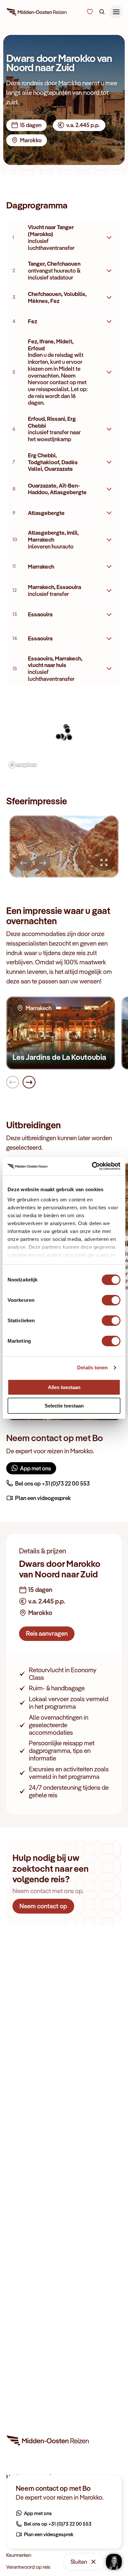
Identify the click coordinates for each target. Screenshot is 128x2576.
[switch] (111, 1297)
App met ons (35, 1468)
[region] (64, 732)
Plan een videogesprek (43, 1498)
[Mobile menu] (116, 12)
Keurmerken (19, 2555)
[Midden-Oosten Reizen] (37, 13)
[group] (64, 846)
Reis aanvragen (47, 1633)
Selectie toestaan (64, 1406)
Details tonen (92, 1368)
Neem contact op (43, 1906)
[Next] (43, 863)
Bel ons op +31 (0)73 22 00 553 (53, 1483)
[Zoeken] (102, 12)
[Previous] (24, 863)
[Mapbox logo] (23, 765)
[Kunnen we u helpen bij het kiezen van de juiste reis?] (90, 12)
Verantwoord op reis (28, 2567)
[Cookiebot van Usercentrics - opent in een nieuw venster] (92, 1166)
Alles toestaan (64, 1387)
